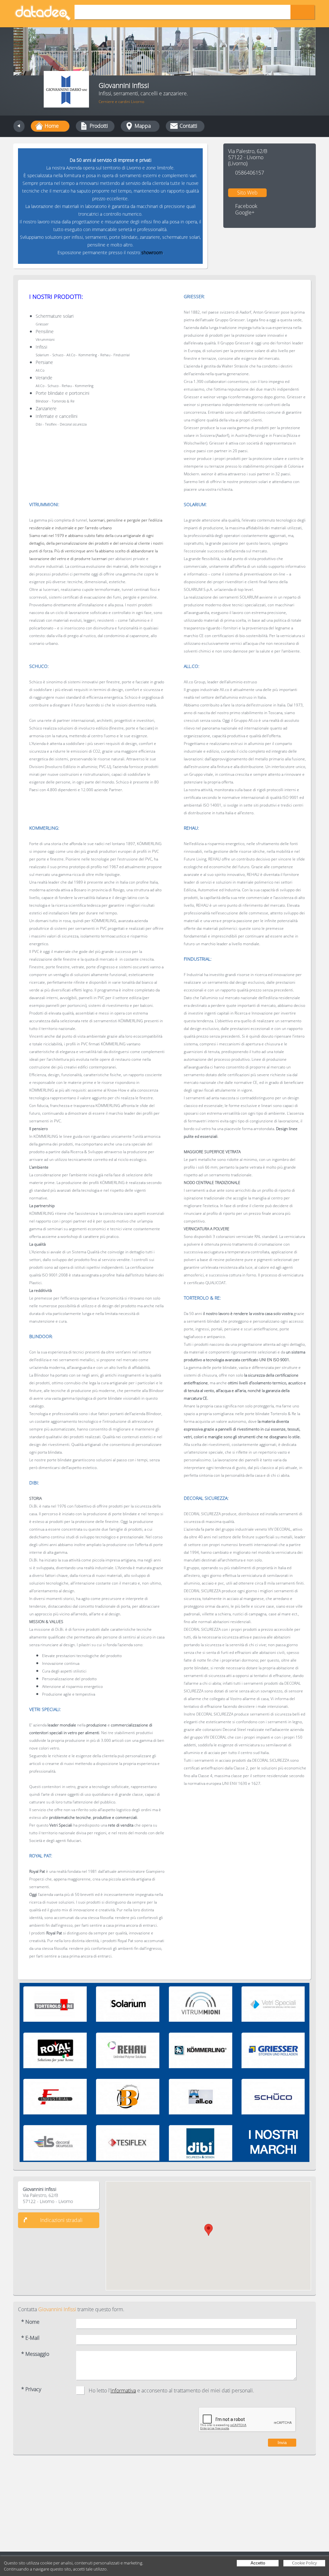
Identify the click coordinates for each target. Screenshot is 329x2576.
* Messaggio (35, 2354)
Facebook (246, 206)
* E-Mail (30, 2338)
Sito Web (247, 193)
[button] (209, 2230)
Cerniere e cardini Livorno (121, 102)
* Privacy (31, 2389)
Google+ (245, 213)
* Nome (30, 2322)
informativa (123, 2390)
